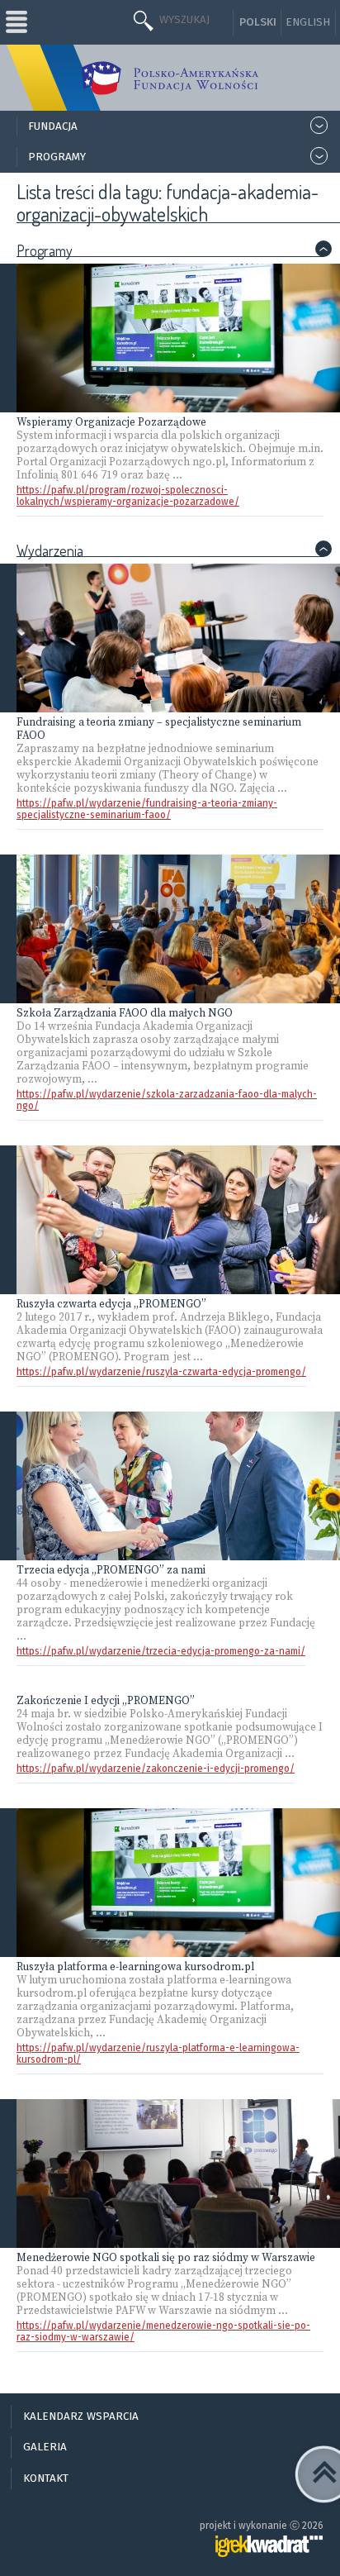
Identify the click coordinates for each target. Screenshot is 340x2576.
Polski (258, 22)
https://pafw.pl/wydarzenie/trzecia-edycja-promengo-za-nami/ (161, 1651)
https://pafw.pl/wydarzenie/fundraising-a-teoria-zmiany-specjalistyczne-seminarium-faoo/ (147, 809)
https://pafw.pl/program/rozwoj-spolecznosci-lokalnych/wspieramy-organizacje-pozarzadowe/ (128, 496)
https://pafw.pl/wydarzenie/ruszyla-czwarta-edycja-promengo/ (161, 1372)
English (308, 22)
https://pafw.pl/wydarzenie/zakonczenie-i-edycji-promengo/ (156, 1769)
